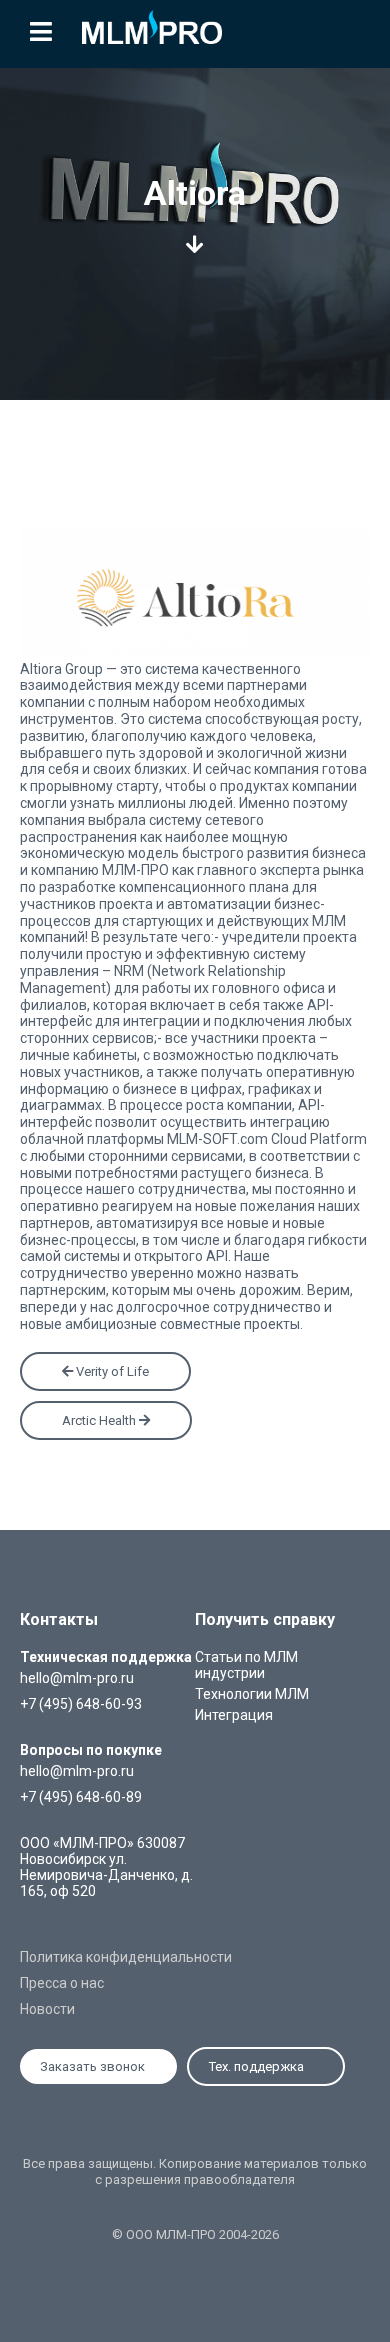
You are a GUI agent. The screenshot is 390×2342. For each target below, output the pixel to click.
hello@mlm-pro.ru (77, 1678)
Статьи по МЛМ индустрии (246, 1665)
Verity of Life (111, 1371)
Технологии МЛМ (252, 1694)
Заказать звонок (92, 2066)
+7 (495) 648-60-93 (81, 1704)
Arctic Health (100, 1420)
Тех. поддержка (256, 2066)
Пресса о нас (62, 1983)
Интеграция (234, 1715)
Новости (47, 2009)
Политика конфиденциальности (126, 1957)
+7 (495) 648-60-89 (81, 1797)
